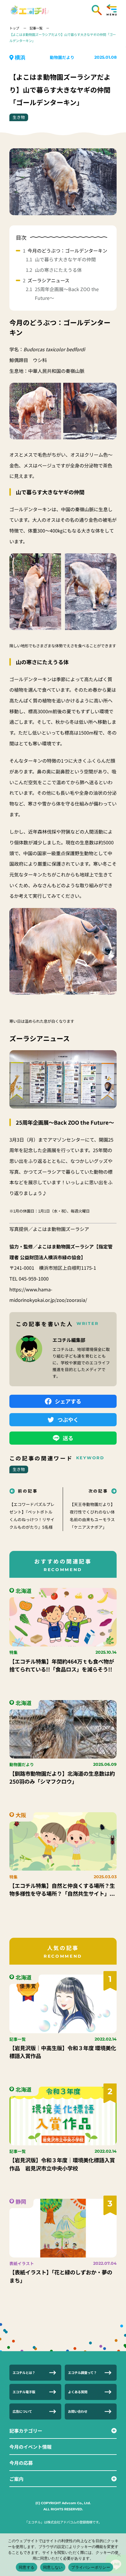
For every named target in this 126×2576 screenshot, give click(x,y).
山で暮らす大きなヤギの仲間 (65, 259)
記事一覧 (36, 28)
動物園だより (62, 57)
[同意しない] (119, 2555)
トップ (15, 28)
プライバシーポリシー (91, 2567)
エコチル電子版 (24, 2392)
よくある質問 (78, 2392)
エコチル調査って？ (82, 2373)
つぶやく (68, 1420)
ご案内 (16, 2479)
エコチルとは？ (24, 2373)
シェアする (68, 1401)
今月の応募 (21, 2463)
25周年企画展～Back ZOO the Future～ (67, 293)
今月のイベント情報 (30, 2447)
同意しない (53, 2567)
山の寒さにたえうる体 (58, 270)
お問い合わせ (78, 2411)
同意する (27, 2567)
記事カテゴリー (26, 2431)
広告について (22, 2411)
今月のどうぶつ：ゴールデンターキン (67, 251)
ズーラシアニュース (48, 280)
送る (68, 1438)
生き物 (19, 117)
